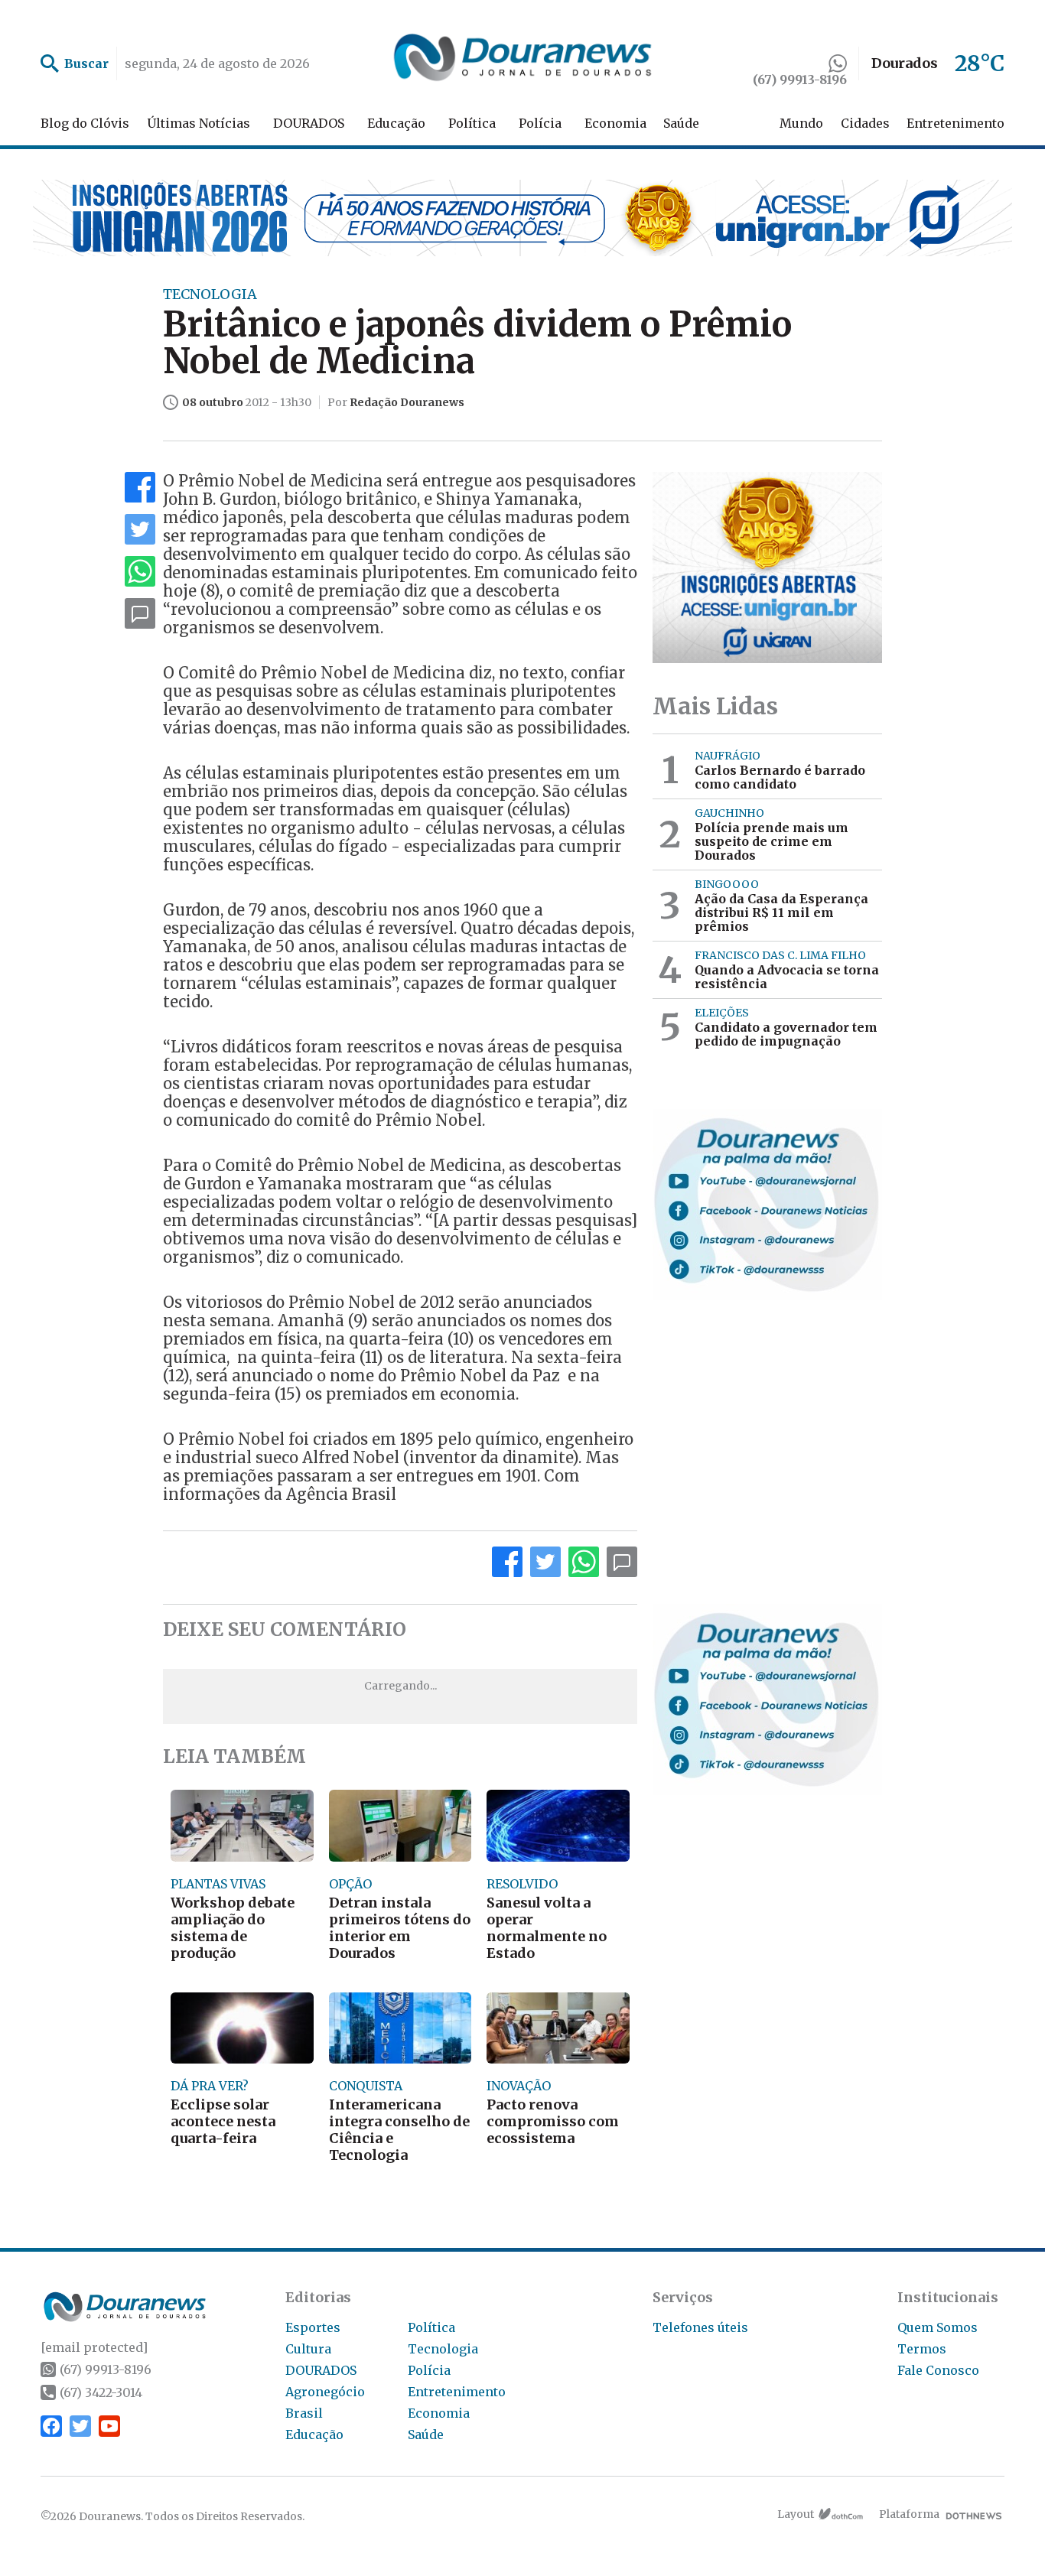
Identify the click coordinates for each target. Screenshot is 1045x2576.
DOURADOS (309, 123)
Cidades (865, 123)
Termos (922, 2349)
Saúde (681, 123)
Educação (396, 123)
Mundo (801, 123)
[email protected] (94, 2347)
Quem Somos (938, 2327)
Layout (796, 2514)
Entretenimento (955, 123)
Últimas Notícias (199, 123)
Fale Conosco (938, 2370)
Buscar (86, 63)
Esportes (313, 2327)
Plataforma (909, 2514)
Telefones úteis (700, 2327)
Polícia (540, 123)
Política (472, 123)
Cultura (308, 2349)
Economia (615, 123)
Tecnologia (443, 2349)
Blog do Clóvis (85, 123)
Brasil (304, 2413)
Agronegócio (325, 2392)
